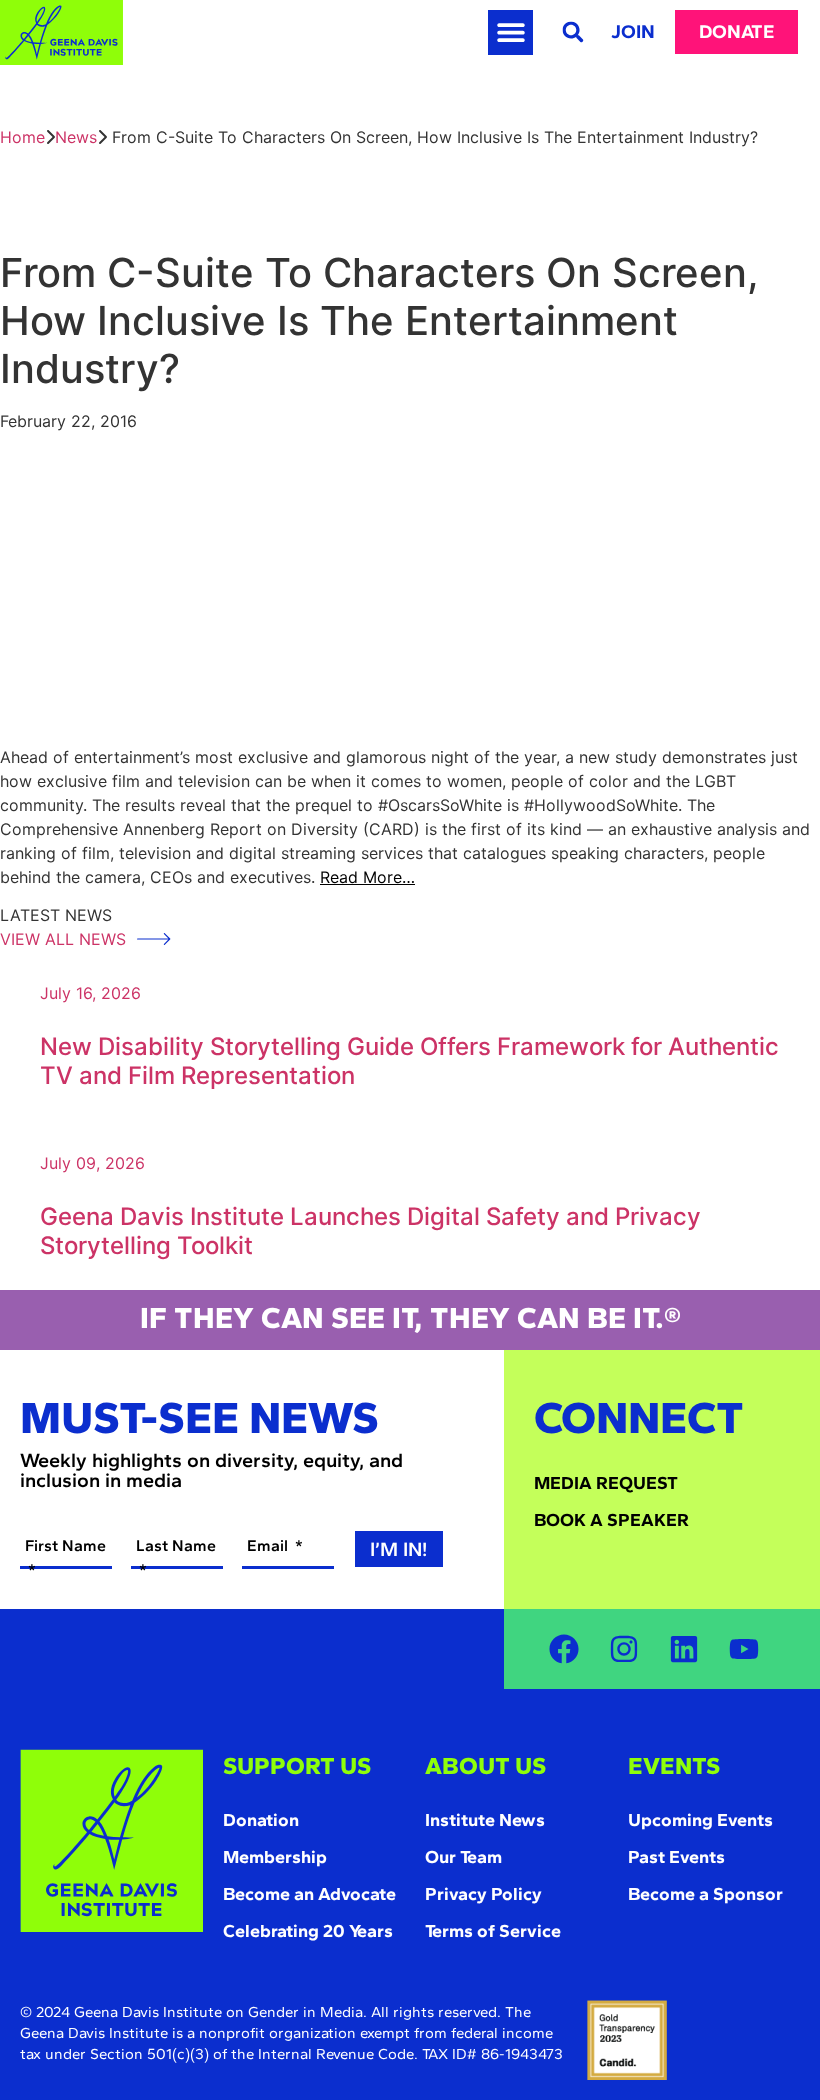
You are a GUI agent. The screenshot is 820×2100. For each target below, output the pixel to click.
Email (269, 1545)
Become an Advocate (309, 1894)
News (76, 137)
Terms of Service (493, 1931)
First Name (65, 1545)
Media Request (606, 1483)
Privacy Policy (483, 1894)
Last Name (176, 1545)
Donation (261, 1820)
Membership (275, 1857)
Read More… (367, 877)
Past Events (676, 1857)
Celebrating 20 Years (308, 1931)
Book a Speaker (611, 1520)
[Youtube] (744, 1649)
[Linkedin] (684, 1649)
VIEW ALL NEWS (65, 939)
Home (22, 137)
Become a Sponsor (705, 1894)
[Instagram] (624, 1649)
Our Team (463, 1857)
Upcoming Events (700, 1820)
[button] (510, 32)
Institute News (485, 1820)
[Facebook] (564, 1649)
